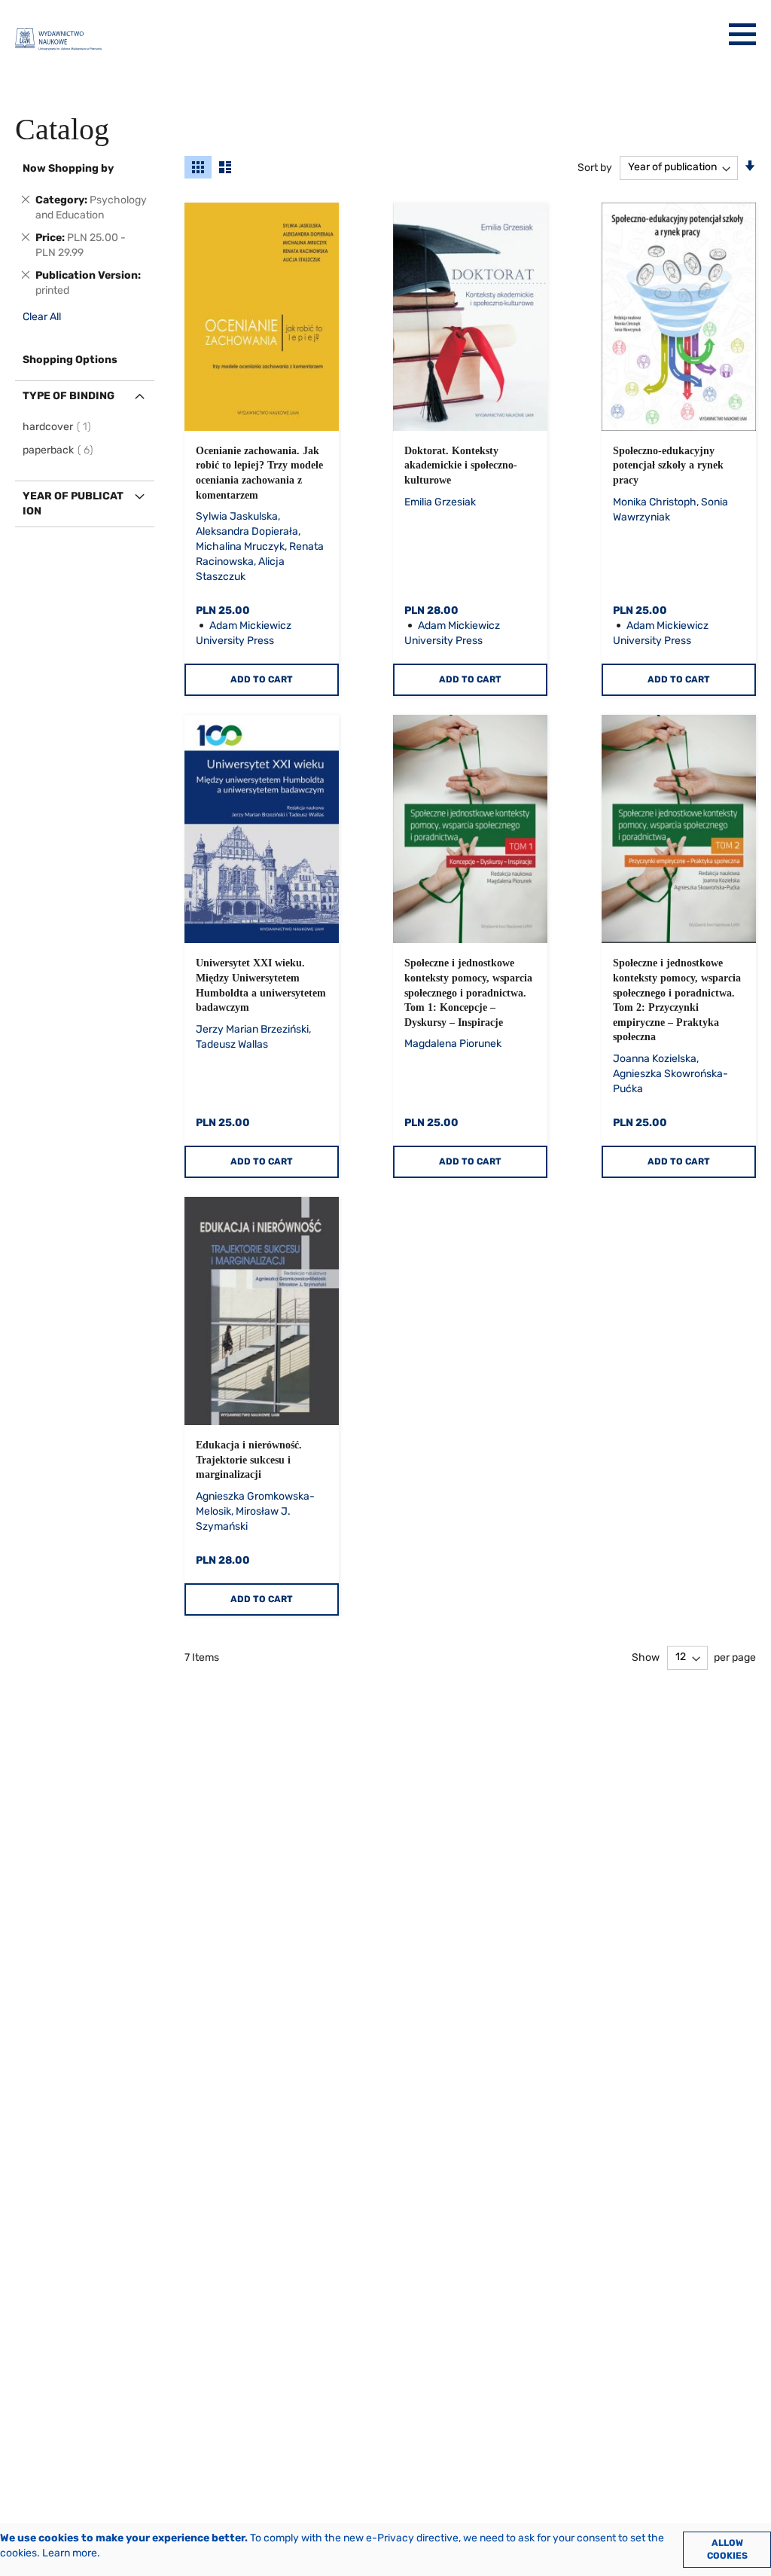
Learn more (70, 2553)
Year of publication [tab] (73, 504)
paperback (60, 450)
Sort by (595, 167)
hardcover (59, 427)
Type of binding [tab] (69, 396)
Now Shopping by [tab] (68, 168)
